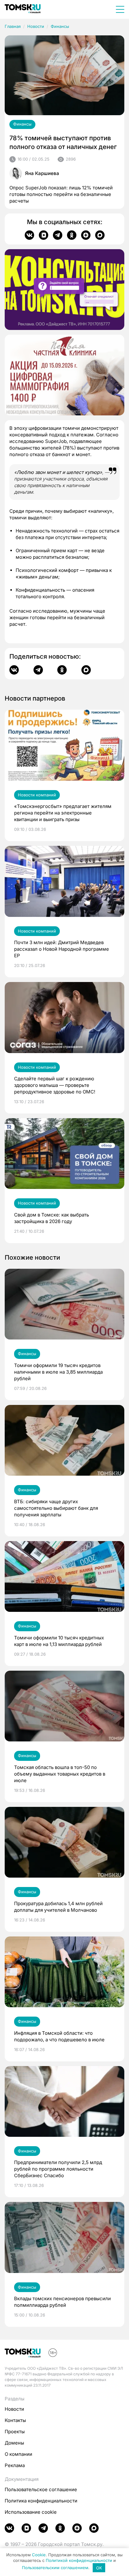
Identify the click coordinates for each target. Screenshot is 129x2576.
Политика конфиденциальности (41, 2501)
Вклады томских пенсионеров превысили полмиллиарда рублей (62, 2302)
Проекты (15, 2432)
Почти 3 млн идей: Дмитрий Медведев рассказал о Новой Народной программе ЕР (62, 949)
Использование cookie (31, 2512)
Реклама (15, 2465)
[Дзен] (86, 235)
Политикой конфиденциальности (79, 2560)
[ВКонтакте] (29, 235)
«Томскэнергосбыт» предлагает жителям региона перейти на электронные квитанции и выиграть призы (63, 813)
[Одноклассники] (72, 235)
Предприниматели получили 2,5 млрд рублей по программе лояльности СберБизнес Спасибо (58, 2169)
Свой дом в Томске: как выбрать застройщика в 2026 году (52, 1218)
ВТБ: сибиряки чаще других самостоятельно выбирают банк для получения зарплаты (56, 1508)
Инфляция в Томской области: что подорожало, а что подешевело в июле (59, 2036)
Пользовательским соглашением (55, 2568)
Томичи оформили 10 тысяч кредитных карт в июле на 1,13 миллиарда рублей (59, 1641)
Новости (36, 26)
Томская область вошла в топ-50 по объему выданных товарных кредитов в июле (60, 1774)
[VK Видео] (44, 235)
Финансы (60, 26)
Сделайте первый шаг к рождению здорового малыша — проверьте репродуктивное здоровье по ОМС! (55, 1085)
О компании (18, 2454)
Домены (14, 2443)
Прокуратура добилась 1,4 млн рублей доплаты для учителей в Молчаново (58, 1907)
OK (99, 2568)
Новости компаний (37, 795)
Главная (13, 26)
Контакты (15, 2420)
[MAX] (100, 235)
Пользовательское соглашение (41, 2489)
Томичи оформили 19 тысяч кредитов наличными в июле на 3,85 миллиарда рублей (58, 1372)
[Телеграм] (58, 235)
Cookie (39, 2555)
